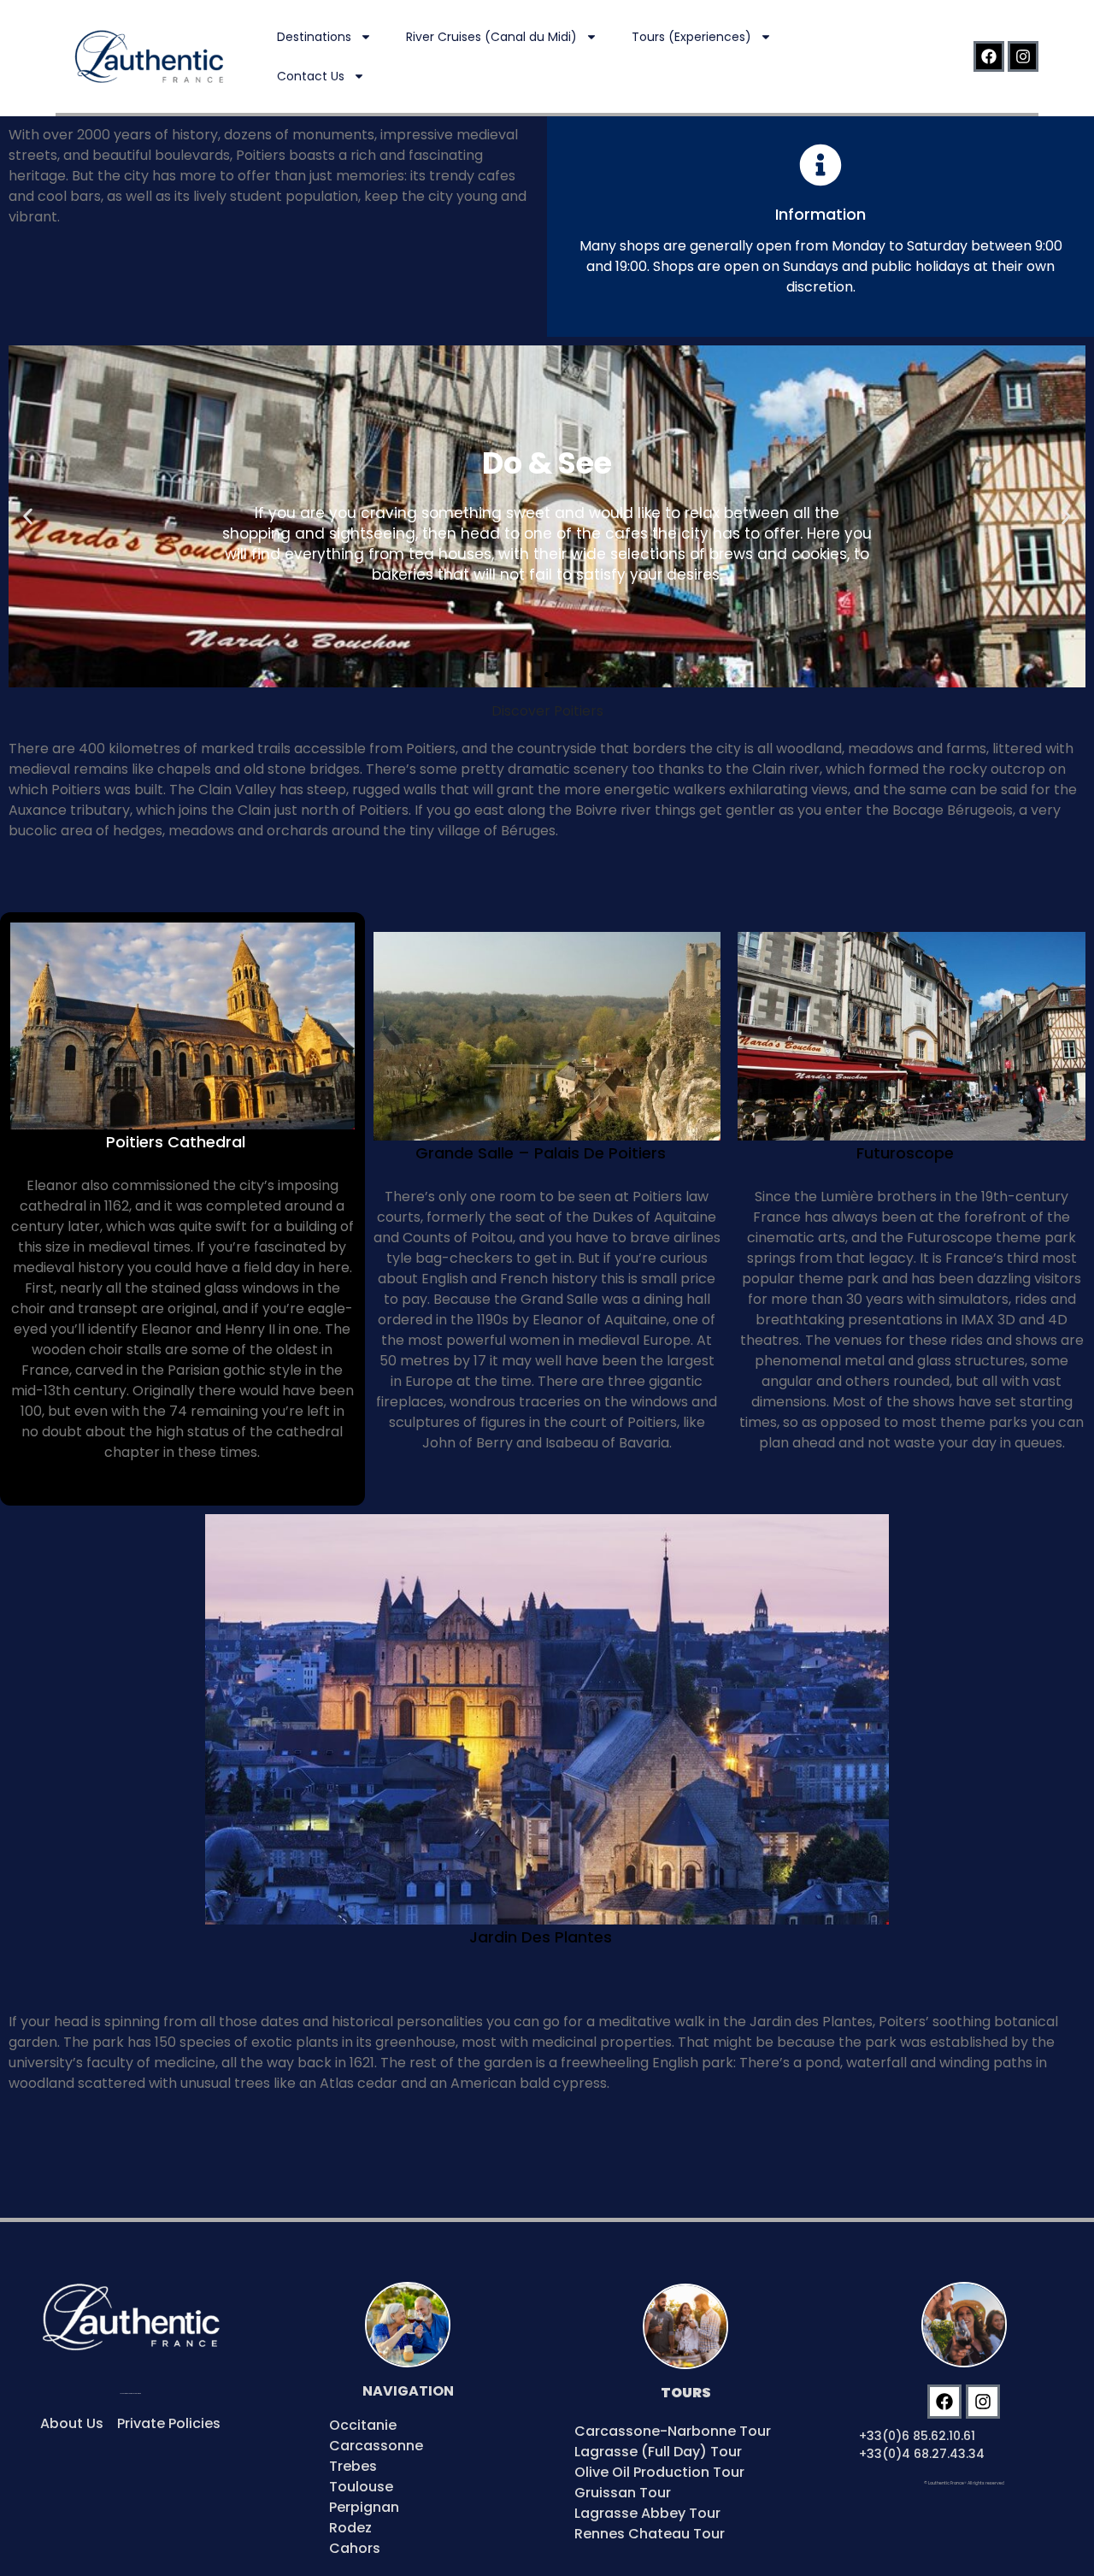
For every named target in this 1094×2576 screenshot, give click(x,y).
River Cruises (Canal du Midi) (491, 37)
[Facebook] (989, 56)
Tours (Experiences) (691, 37)
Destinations (314, 37)
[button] (28, 517)
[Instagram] (1023, 56)
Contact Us (311, 76)
